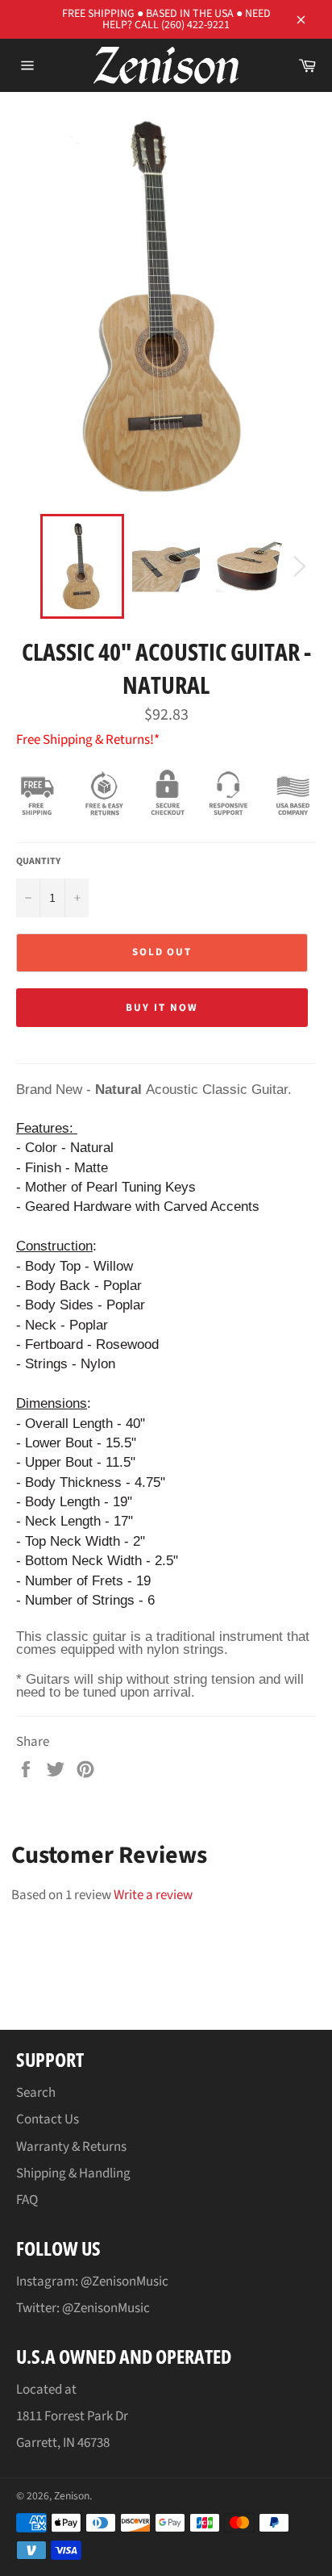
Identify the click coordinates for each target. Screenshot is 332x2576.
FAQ (27, 2200)
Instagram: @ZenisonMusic (92, 2282)
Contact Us (48, 2119)
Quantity (38, 862)
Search (36, 2093)
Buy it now (162, 1008)
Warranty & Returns (71, 2147)
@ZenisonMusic (106, 2308)
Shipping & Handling (73, 2173)
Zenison (72, 2496)
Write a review (153, 1895)
